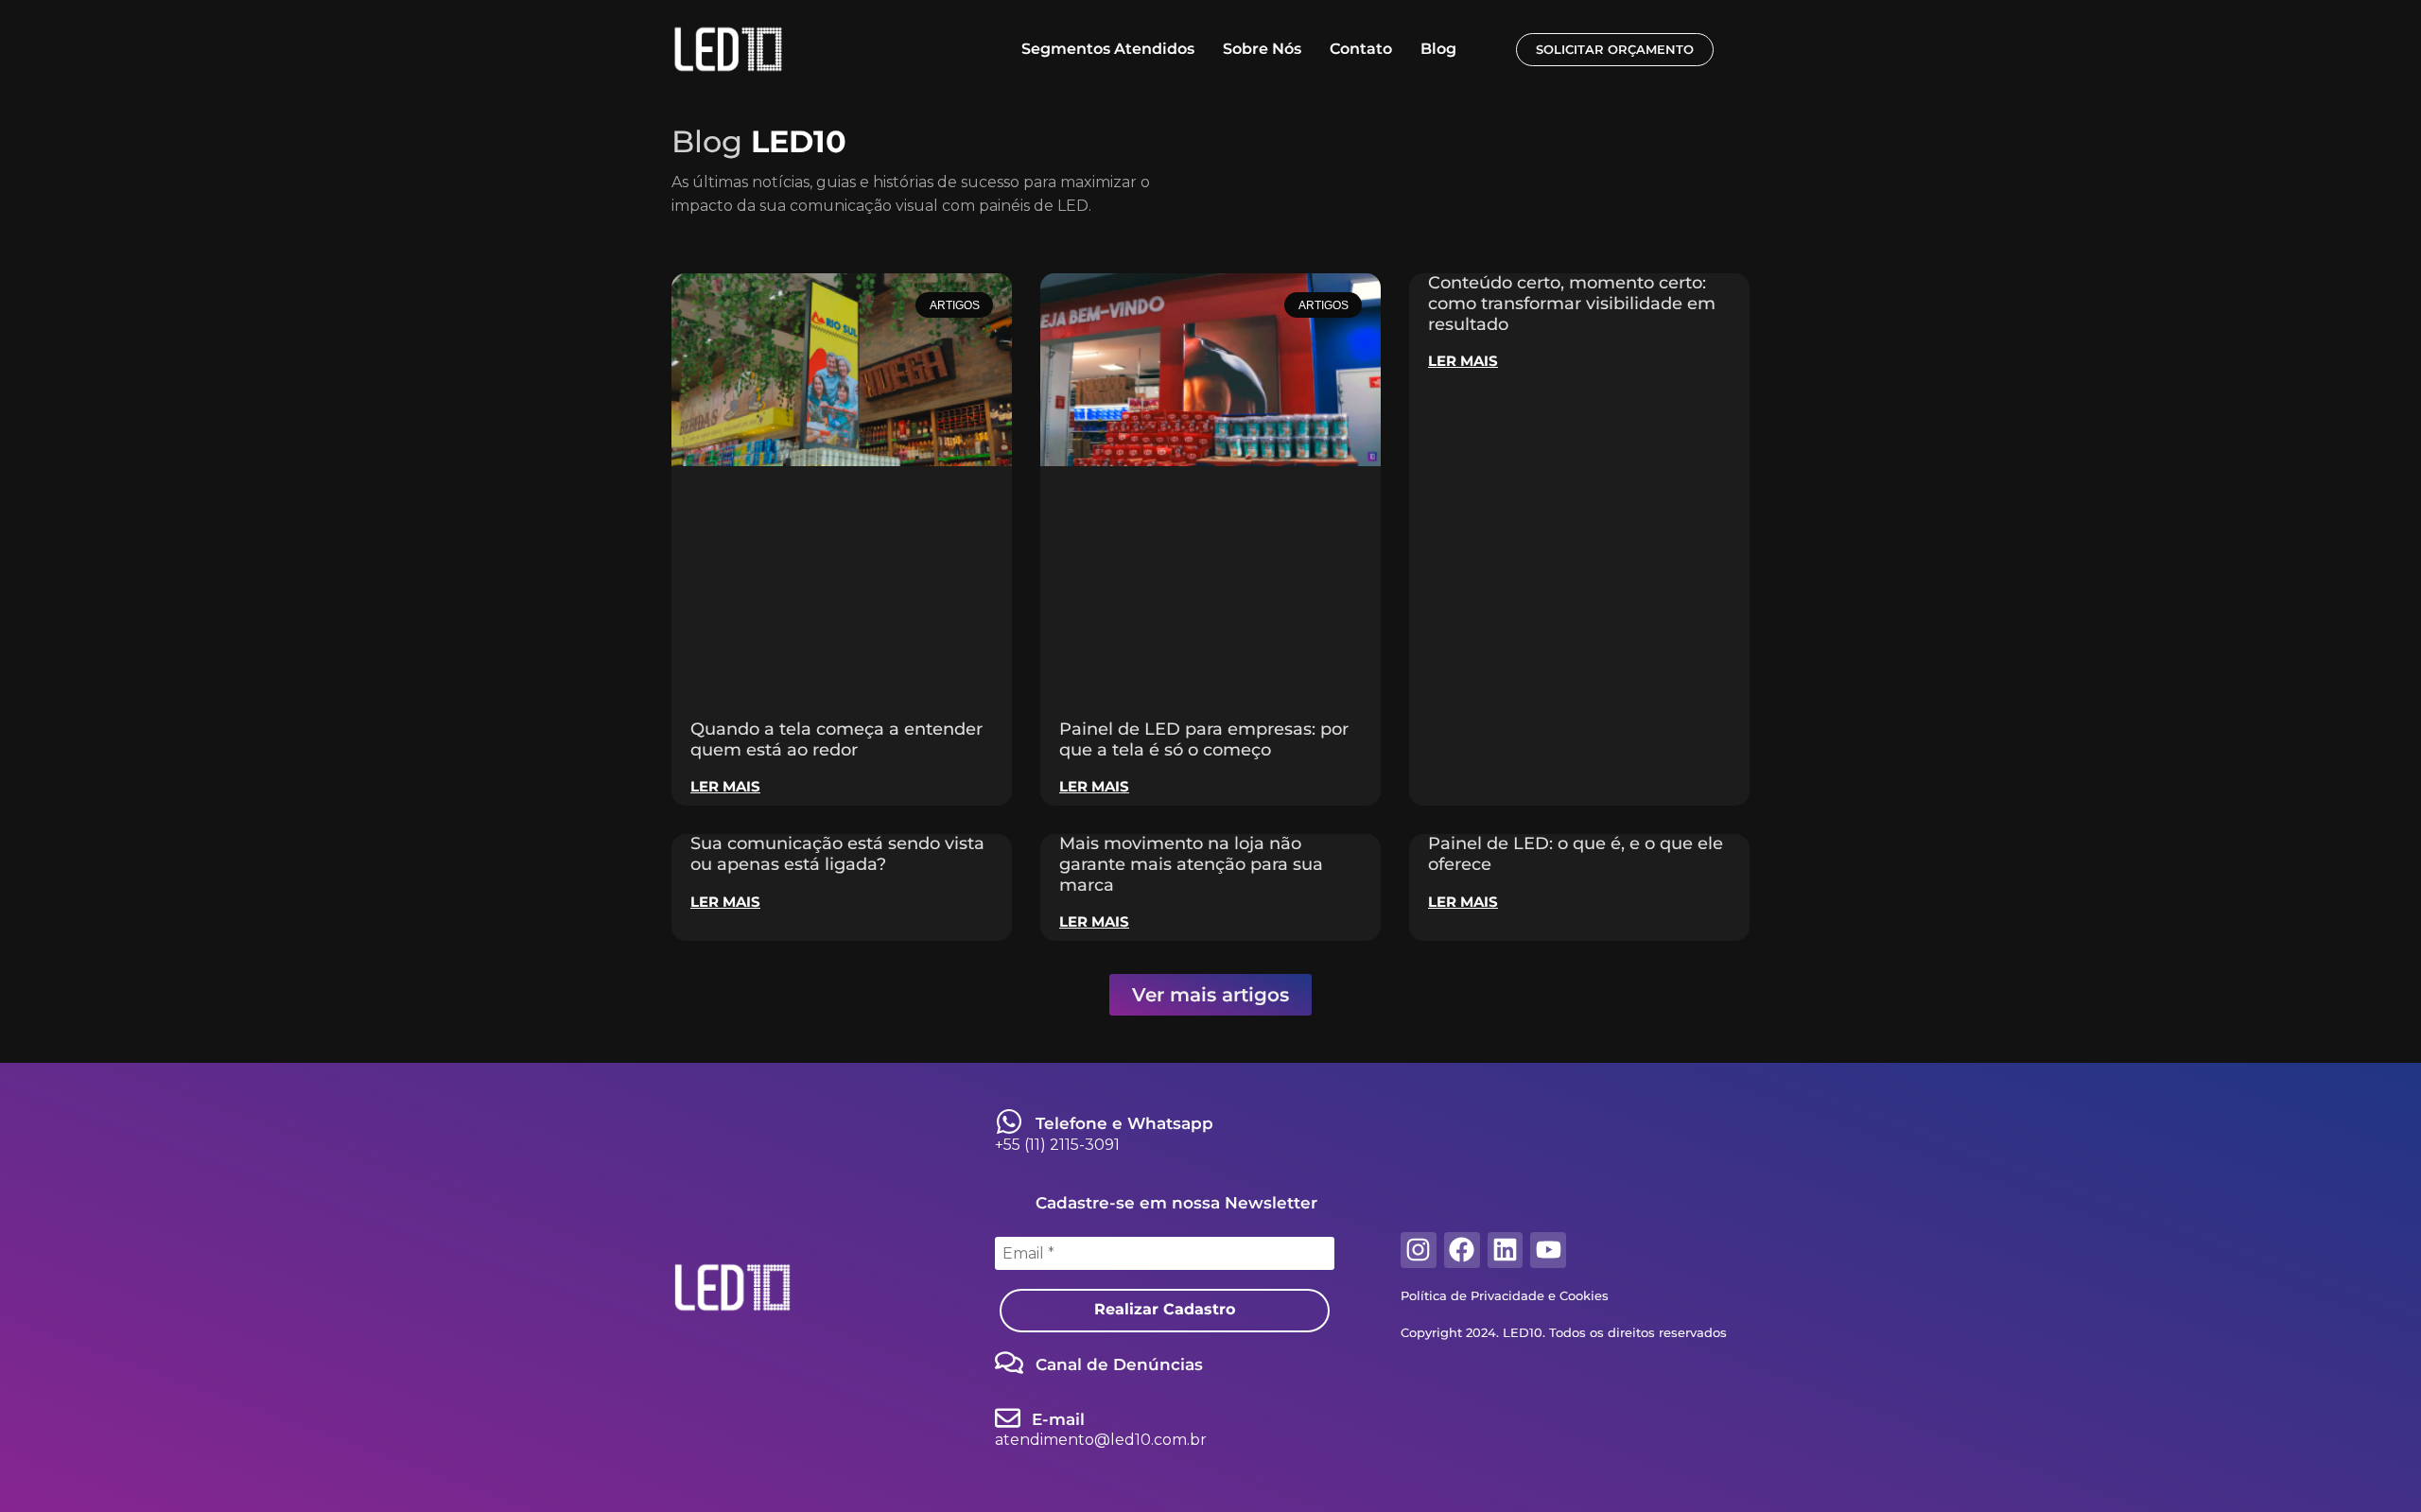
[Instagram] (1419, 1250)
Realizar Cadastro (1165, 1309)
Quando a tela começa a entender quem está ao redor (836, 739)
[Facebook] (1462, 1250)
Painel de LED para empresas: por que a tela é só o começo (1204, 739)
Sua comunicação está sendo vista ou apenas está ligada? (837, 854)
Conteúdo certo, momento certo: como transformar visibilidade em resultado (1572, 303)
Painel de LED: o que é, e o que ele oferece (1576, 854)
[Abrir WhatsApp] (2374, 1464)
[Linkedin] (1506, 1250)
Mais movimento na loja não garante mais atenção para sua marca (1191, 864)
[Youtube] (1548, 1250)
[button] (1210, 995)
